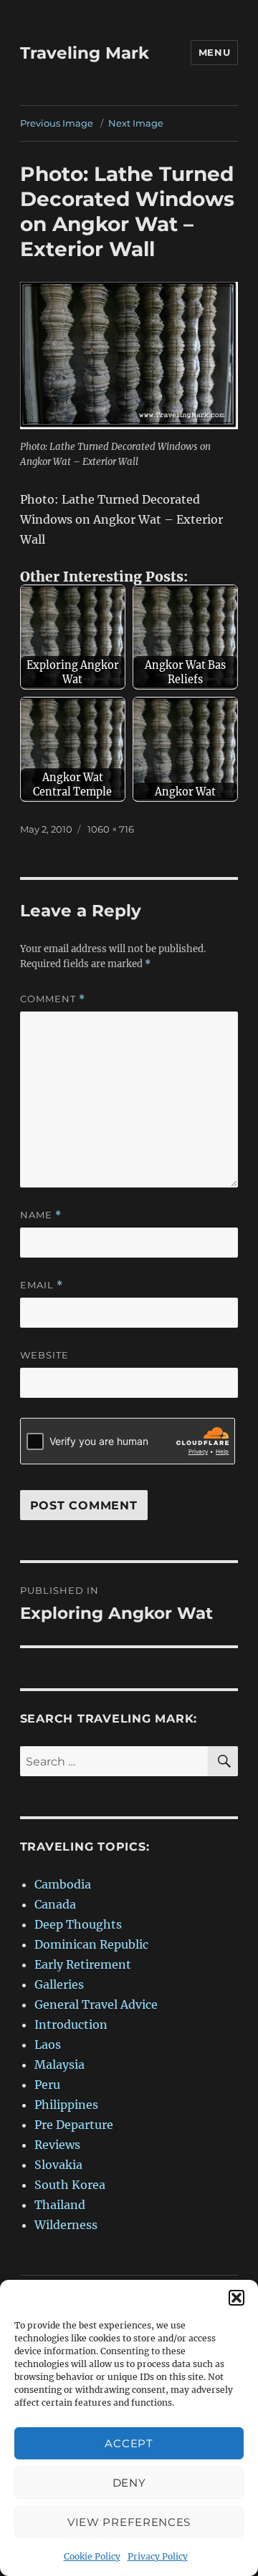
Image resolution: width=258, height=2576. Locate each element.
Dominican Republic (91, 1944)
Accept (129, 2443)
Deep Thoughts (78, 1924)
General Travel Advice (96, 2004)
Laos (48, 2044)
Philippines (66, 2105)
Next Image (136, 123)
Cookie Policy (92, 2556)
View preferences (129, 2522)
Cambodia (63, 1884)
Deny (129, 2483)
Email (42, 1285)
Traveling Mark (85, 53)
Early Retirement (83, 1964)
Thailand (60, 2205)
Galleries (59, 1984)
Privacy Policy (158, 2556)
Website (44, 1355)
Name (41, 1215)
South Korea (70, 2185)
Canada (55, 1904)
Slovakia (58, 2165)
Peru (47, 2085)
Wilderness (66, 2225)
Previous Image (57, 123)
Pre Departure (74, 2125)
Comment (53, 999)
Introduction (71, 2024)
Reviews (57, 2145)
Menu (214, 52)
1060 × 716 (111, 829)
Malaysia (59, 2065)
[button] (236, 2298)
